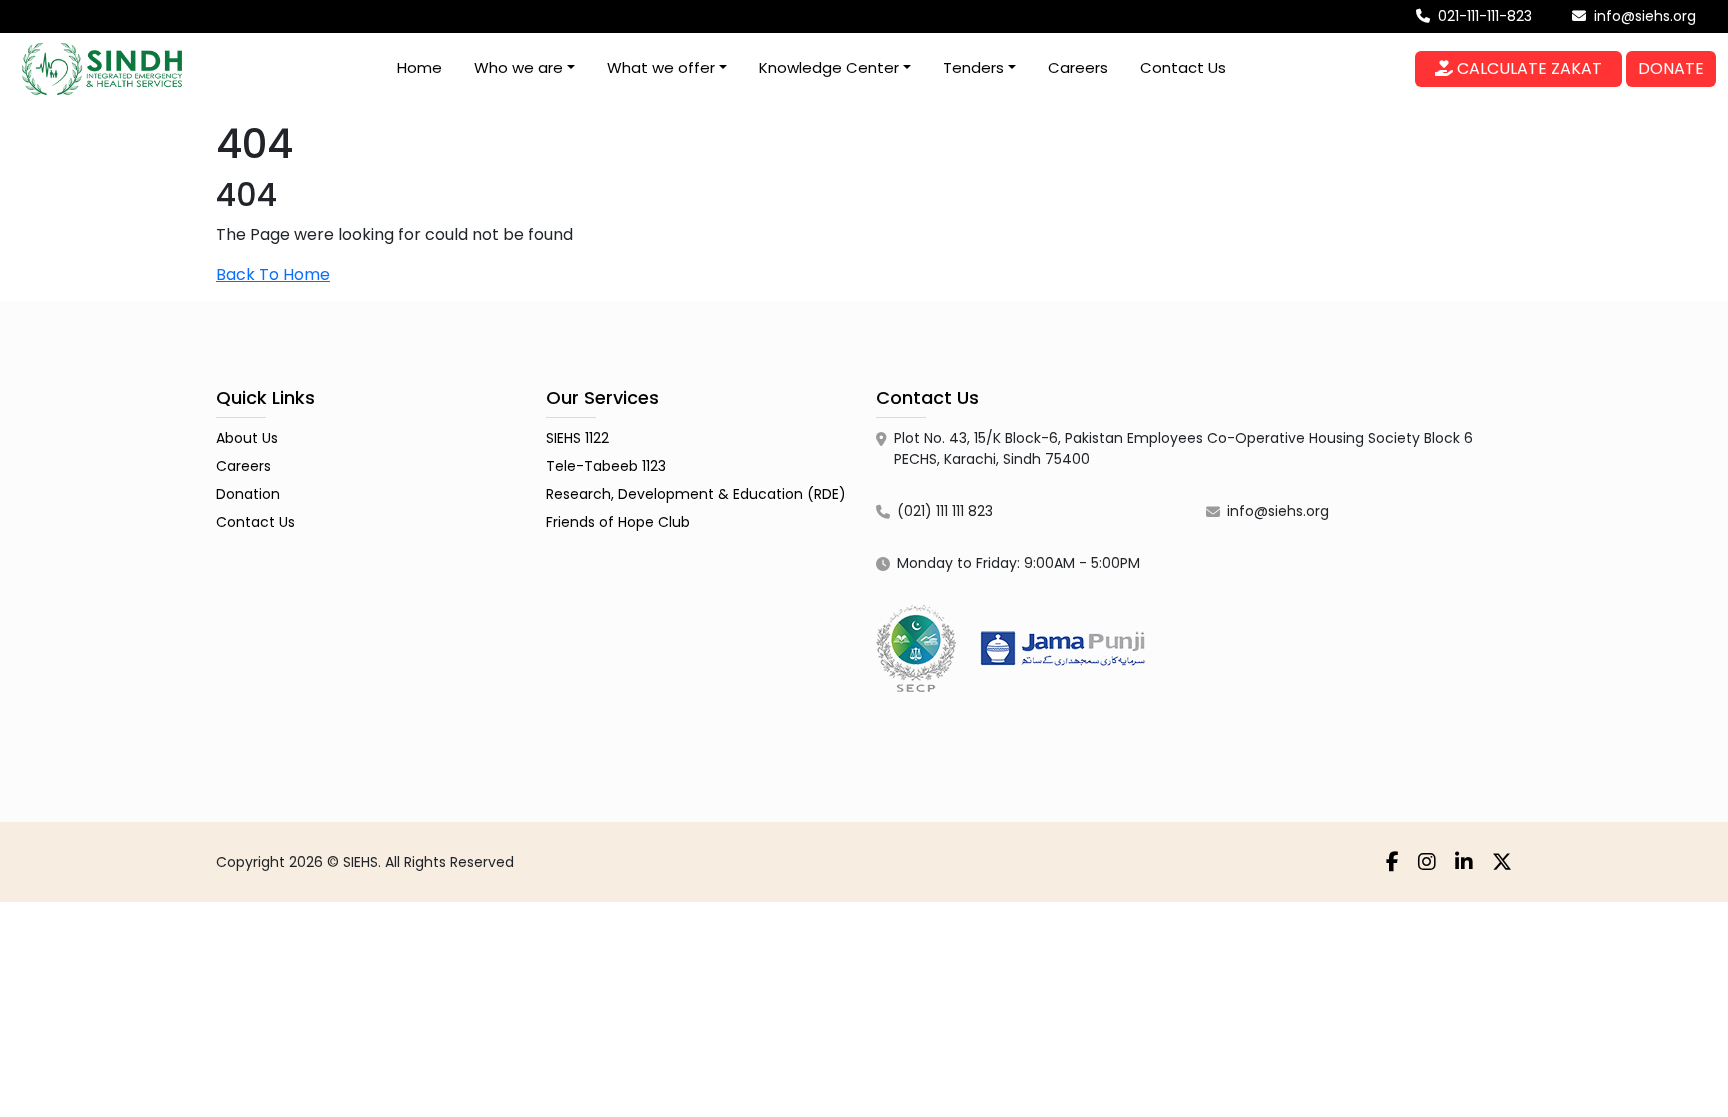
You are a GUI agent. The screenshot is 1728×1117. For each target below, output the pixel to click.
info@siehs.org (1643, 16)
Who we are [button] (518, 67)
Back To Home (273, 274)
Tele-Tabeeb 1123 (606, 466)
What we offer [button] (661, 67)
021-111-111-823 (1483, 16)
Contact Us (1183, 67)
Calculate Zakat (1527, 68)
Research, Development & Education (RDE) (696, 494)
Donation (248, 494)
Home (419, 67)
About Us (247, 438)
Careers (1078, 67)
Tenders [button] (973, 67)
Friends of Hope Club (618, 522)
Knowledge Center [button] (829, 67)
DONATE (1671, 68)
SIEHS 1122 (577, 438)
